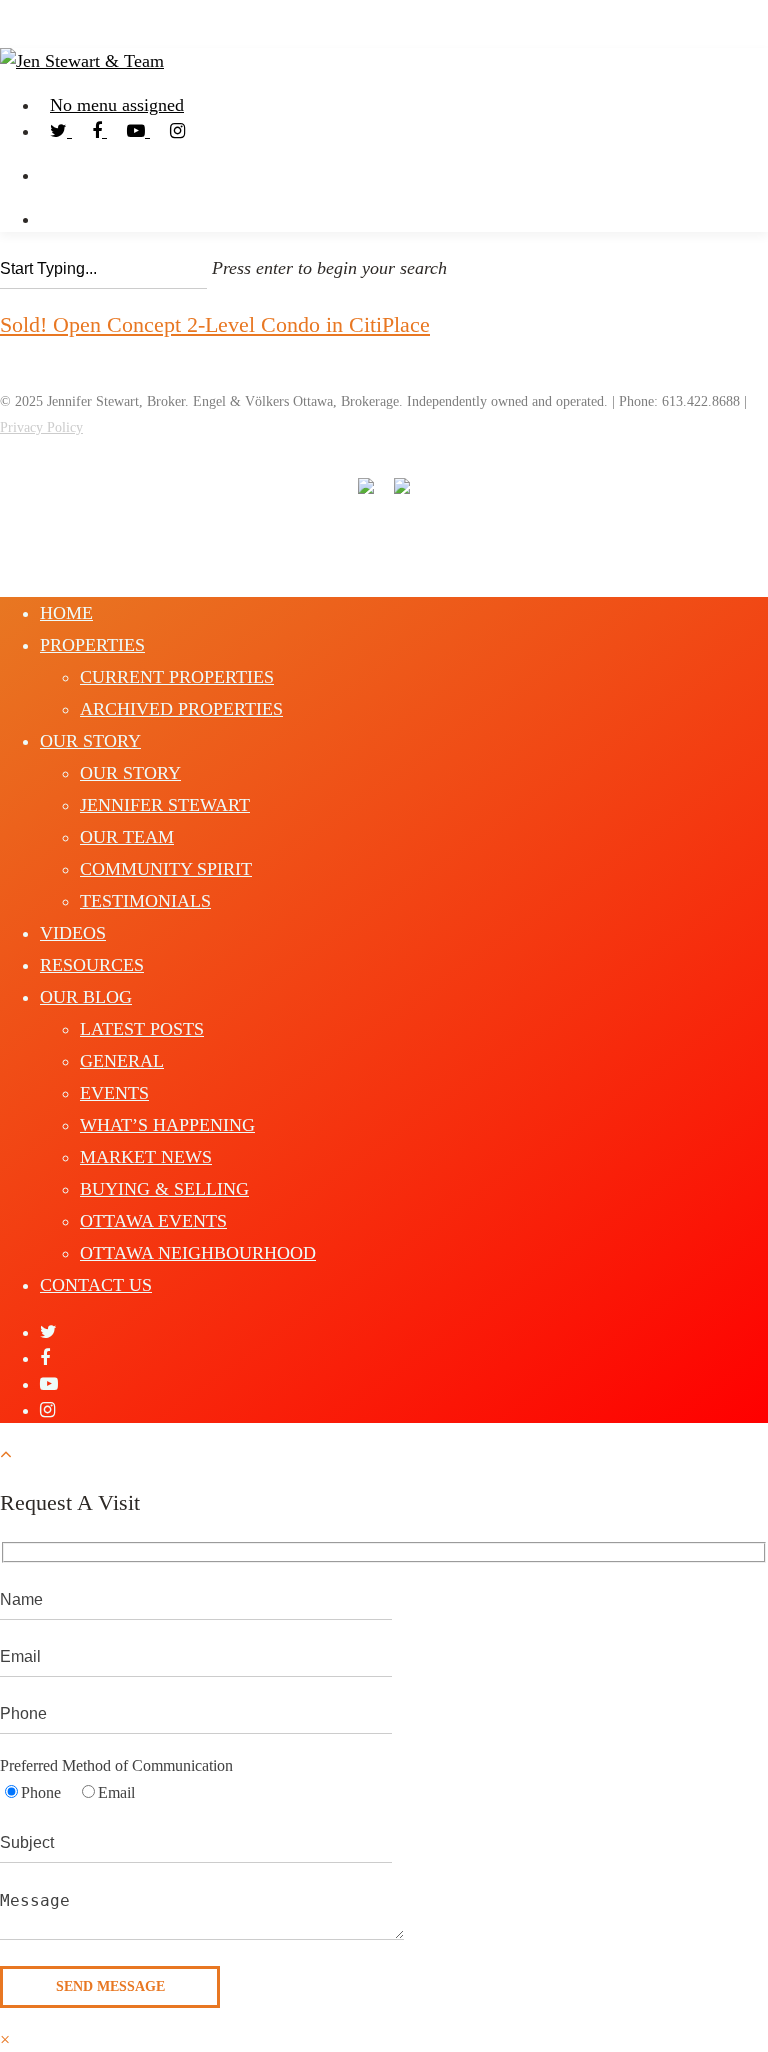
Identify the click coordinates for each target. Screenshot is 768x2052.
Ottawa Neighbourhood (198, 1253)
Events (114, 1093)
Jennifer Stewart (165, 805)
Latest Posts (142, 1029)
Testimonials (145, 901)
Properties (92, 645)
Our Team (127, 837)
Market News (146, 1157)
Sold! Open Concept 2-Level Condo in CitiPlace (215, 324)
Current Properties (177, 677)
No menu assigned (117, 105)
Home (66, 613)
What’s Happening (167, 1125)
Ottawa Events (153, 1221)
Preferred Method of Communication (116, 1765)
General (122, 1061)
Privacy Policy (41, 427)
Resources (92, 965)
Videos (73, 933)
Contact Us (96, 1285)
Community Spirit (166, 869)
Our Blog (86, 997)
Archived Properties (181, 709)
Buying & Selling (164, 1189)
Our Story (90, 741)
